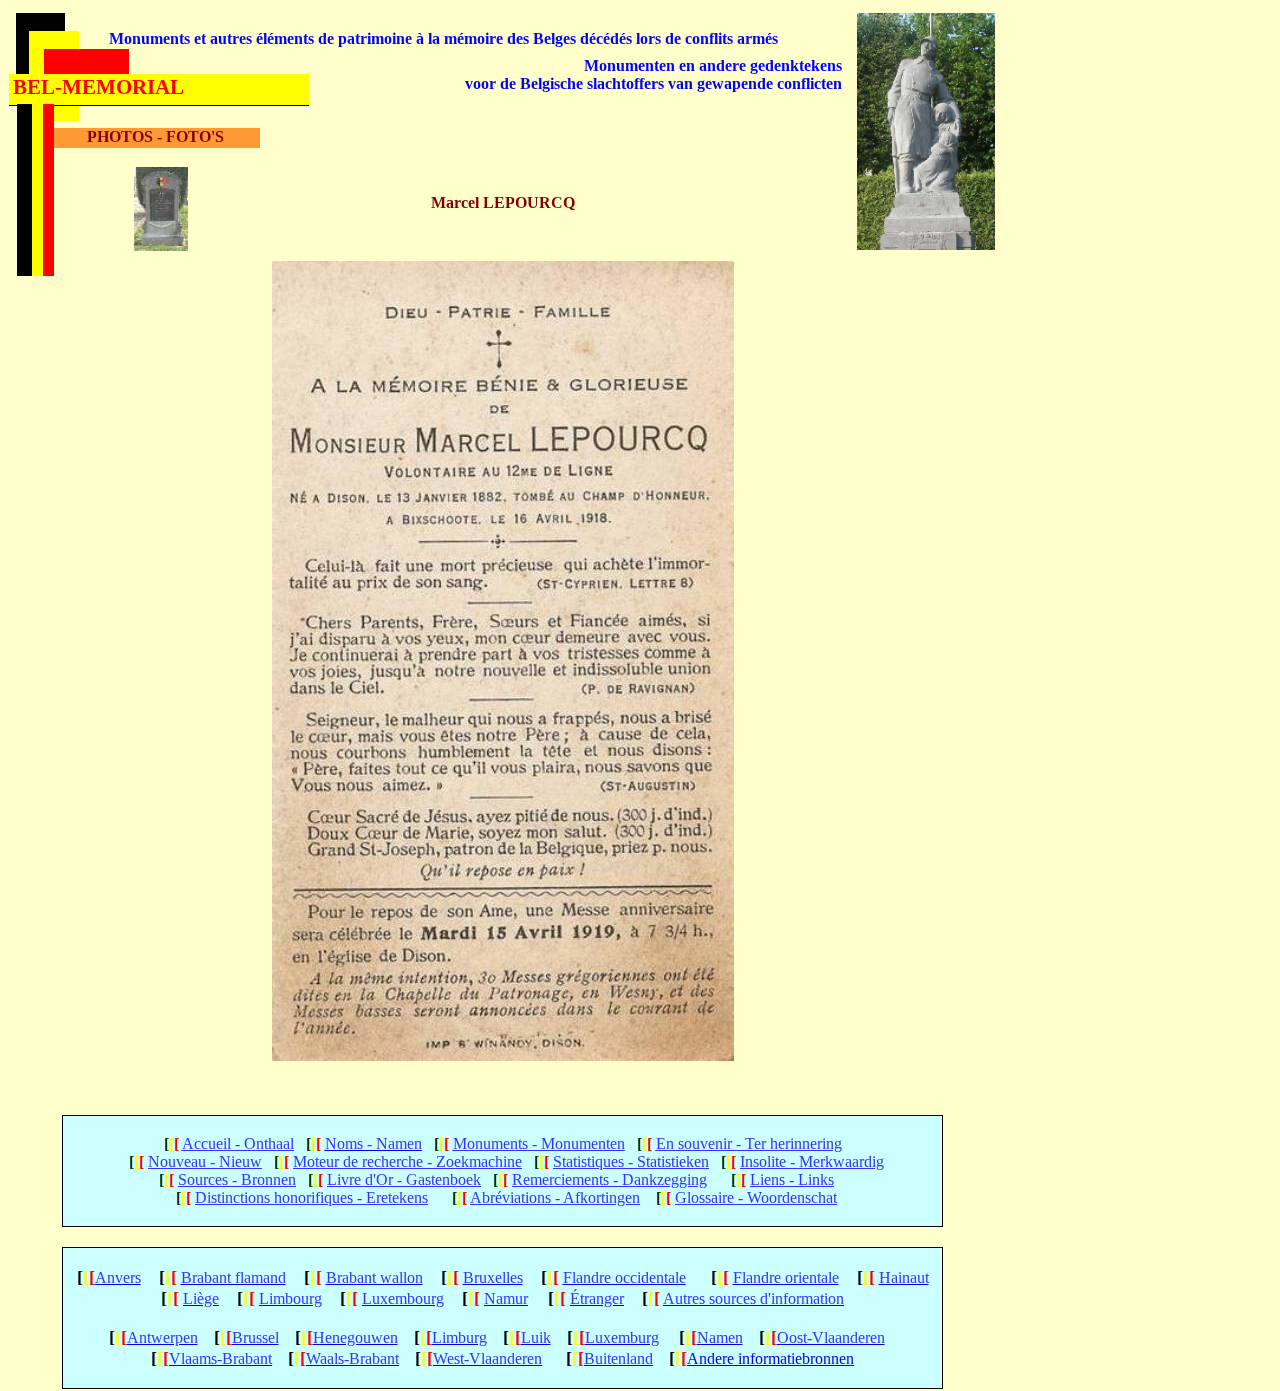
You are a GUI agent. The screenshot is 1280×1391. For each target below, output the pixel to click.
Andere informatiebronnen (770, 1358)
